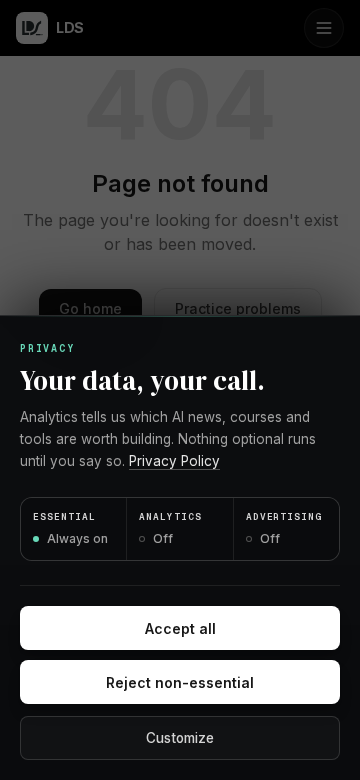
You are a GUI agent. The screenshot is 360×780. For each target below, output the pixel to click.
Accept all (180, 628)
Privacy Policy (174, 461)
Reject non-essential (180, 682)
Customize (180, 738)
